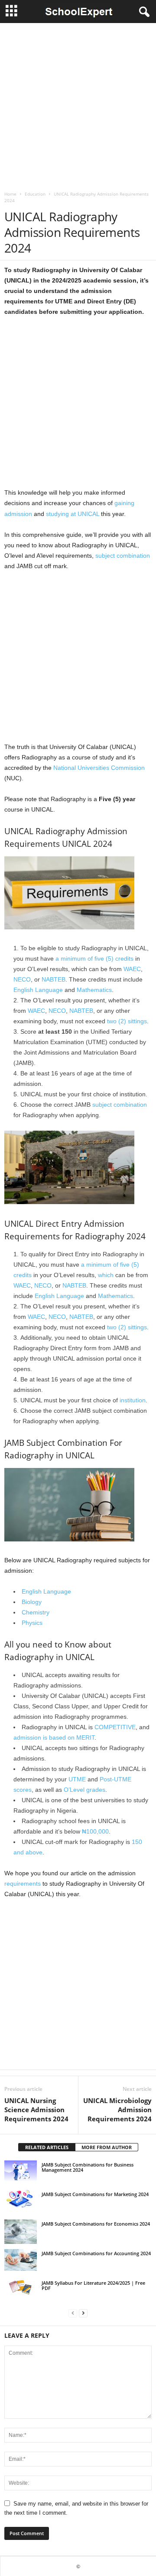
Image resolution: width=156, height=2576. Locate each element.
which (106, 1275)
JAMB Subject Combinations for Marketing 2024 (95, 2194)
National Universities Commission (99, 768)
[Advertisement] (78, 105)
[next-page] (83, 2313)
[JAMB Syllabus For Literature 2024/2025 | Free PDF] (21, 2288)
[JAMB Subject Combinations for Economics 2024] (21, 2232)
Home (10, 194)
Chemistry (36, 1612)
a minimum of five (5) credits (94, 959)
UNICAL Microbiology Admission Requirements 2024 (117, 2110)
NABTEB (54, 979)
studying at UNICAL (73, 514)
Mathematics (94, 990)
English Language (38, 990)
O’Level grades (84, 1790)
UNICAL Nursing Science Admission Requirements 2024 (36, 2110)
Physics (32, 1623)
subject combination (123, 556)
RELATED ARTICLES (47, 2147)
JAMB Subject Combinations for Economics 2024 (96, 2224)
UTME (77, 1779)
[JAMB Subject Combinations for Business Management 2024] (21, 2171)
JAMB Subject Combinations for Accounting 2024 (96, 2253)
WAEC (132, 969)
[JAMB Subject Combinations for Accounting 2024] (21, 2260)
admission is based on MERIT (54, 1737)
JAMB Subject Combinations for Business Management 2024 (88, 2167)
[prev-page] (73, 2313)
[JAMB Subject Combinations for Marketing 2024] (21, 2198)
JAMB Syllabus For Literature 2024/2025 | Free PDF (93, 2285)
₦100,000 (95, 1831)
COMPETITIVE (115, 1727)
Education (35, 194)
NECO (22, 979)
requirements (23, 1884)
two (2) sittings (127, 1021)
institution (133, 1400)
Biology (32, 1602)
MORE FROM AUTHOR (107, 2147)
